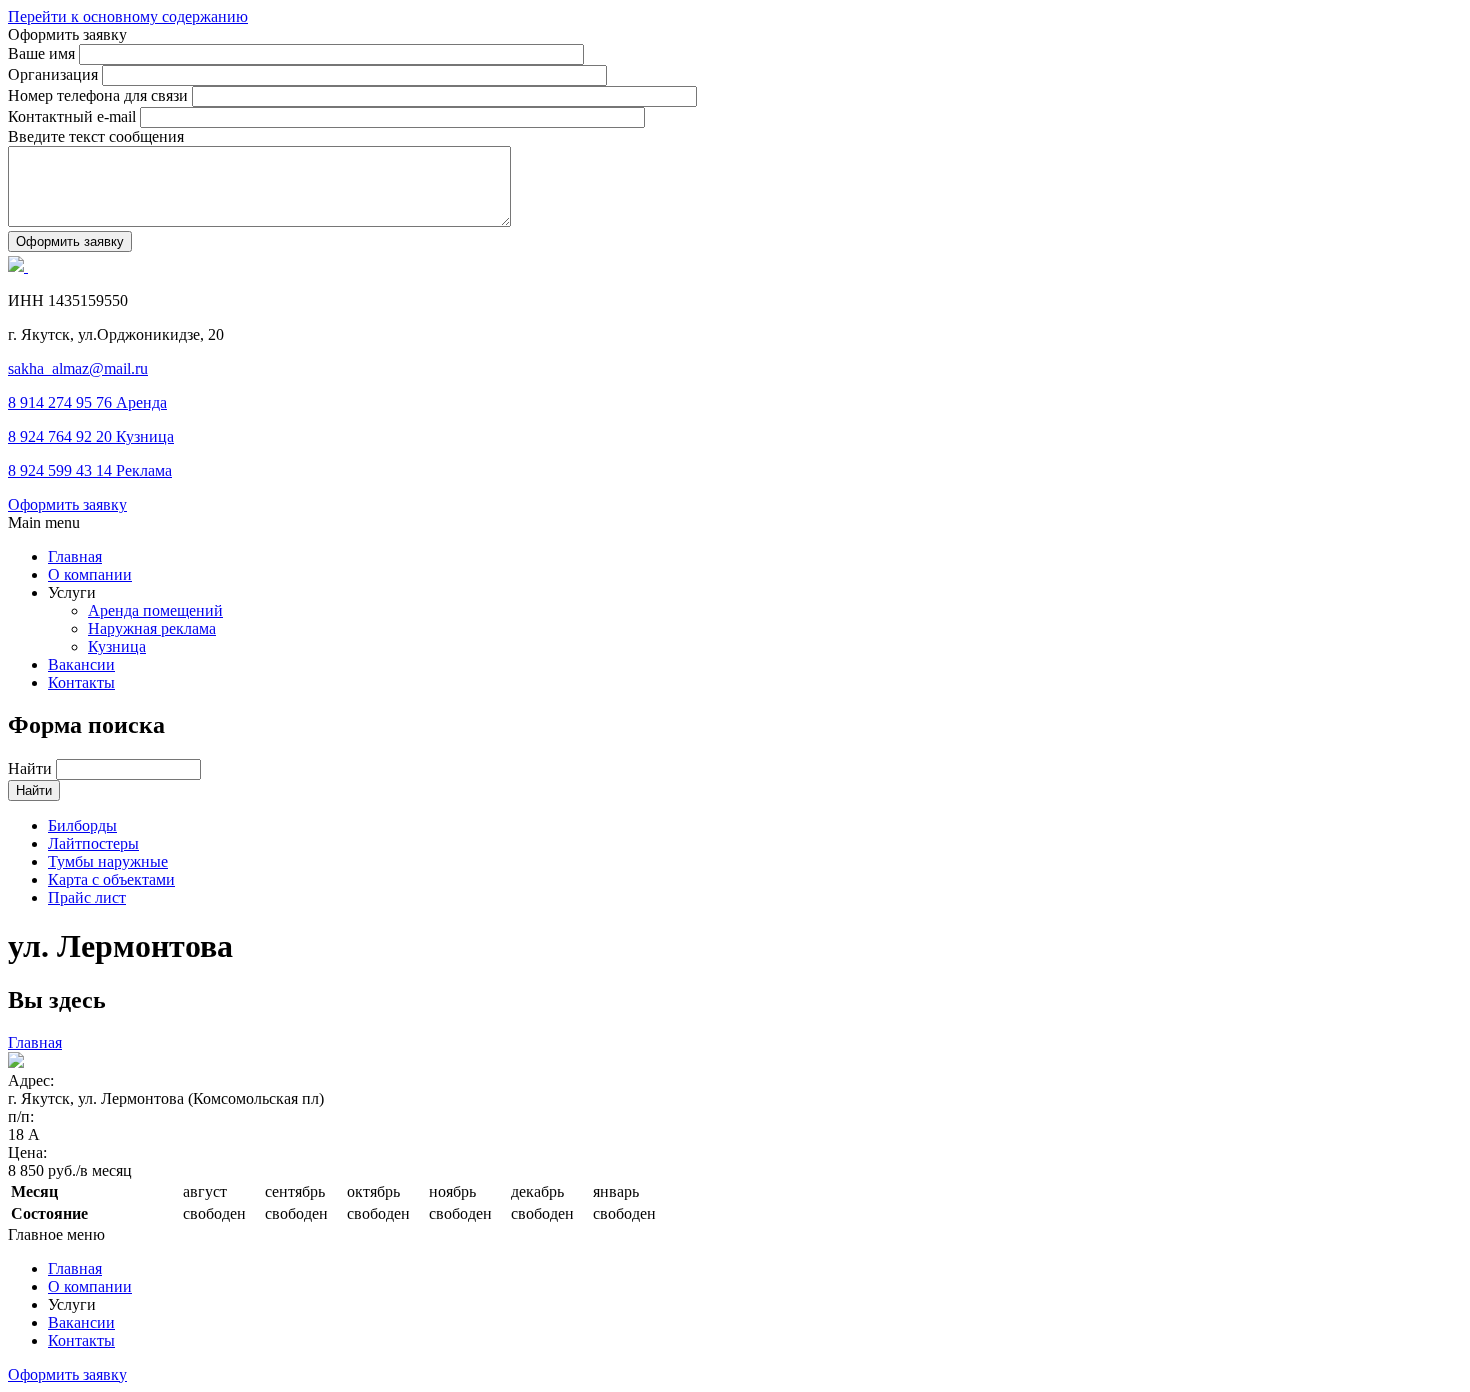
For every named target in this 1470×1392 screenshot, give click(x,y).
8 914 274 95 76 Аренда (87, 402)
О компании (90, 574)
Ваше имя (43, 53)
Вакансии (81, 664)
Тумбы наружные (108, 861)
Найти (32, 768)
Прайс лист (87, 897)
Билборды (82, 825)
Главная (75, 556)
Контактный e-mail (74, 116)
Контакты (81, 682)
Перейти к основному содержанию (128, 16)
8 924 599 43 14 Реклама (90, 470)
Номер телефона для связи (100, 95)
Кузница (117, 646)
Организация (55, 74)
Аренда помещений (155, 610)
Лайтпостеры (93, 843)
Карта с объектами (111, 879)
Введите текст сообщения (96, 136)
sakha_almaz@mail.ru (78, 368)
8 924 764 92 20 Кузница (91, 436)
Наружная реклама (152, 628)
